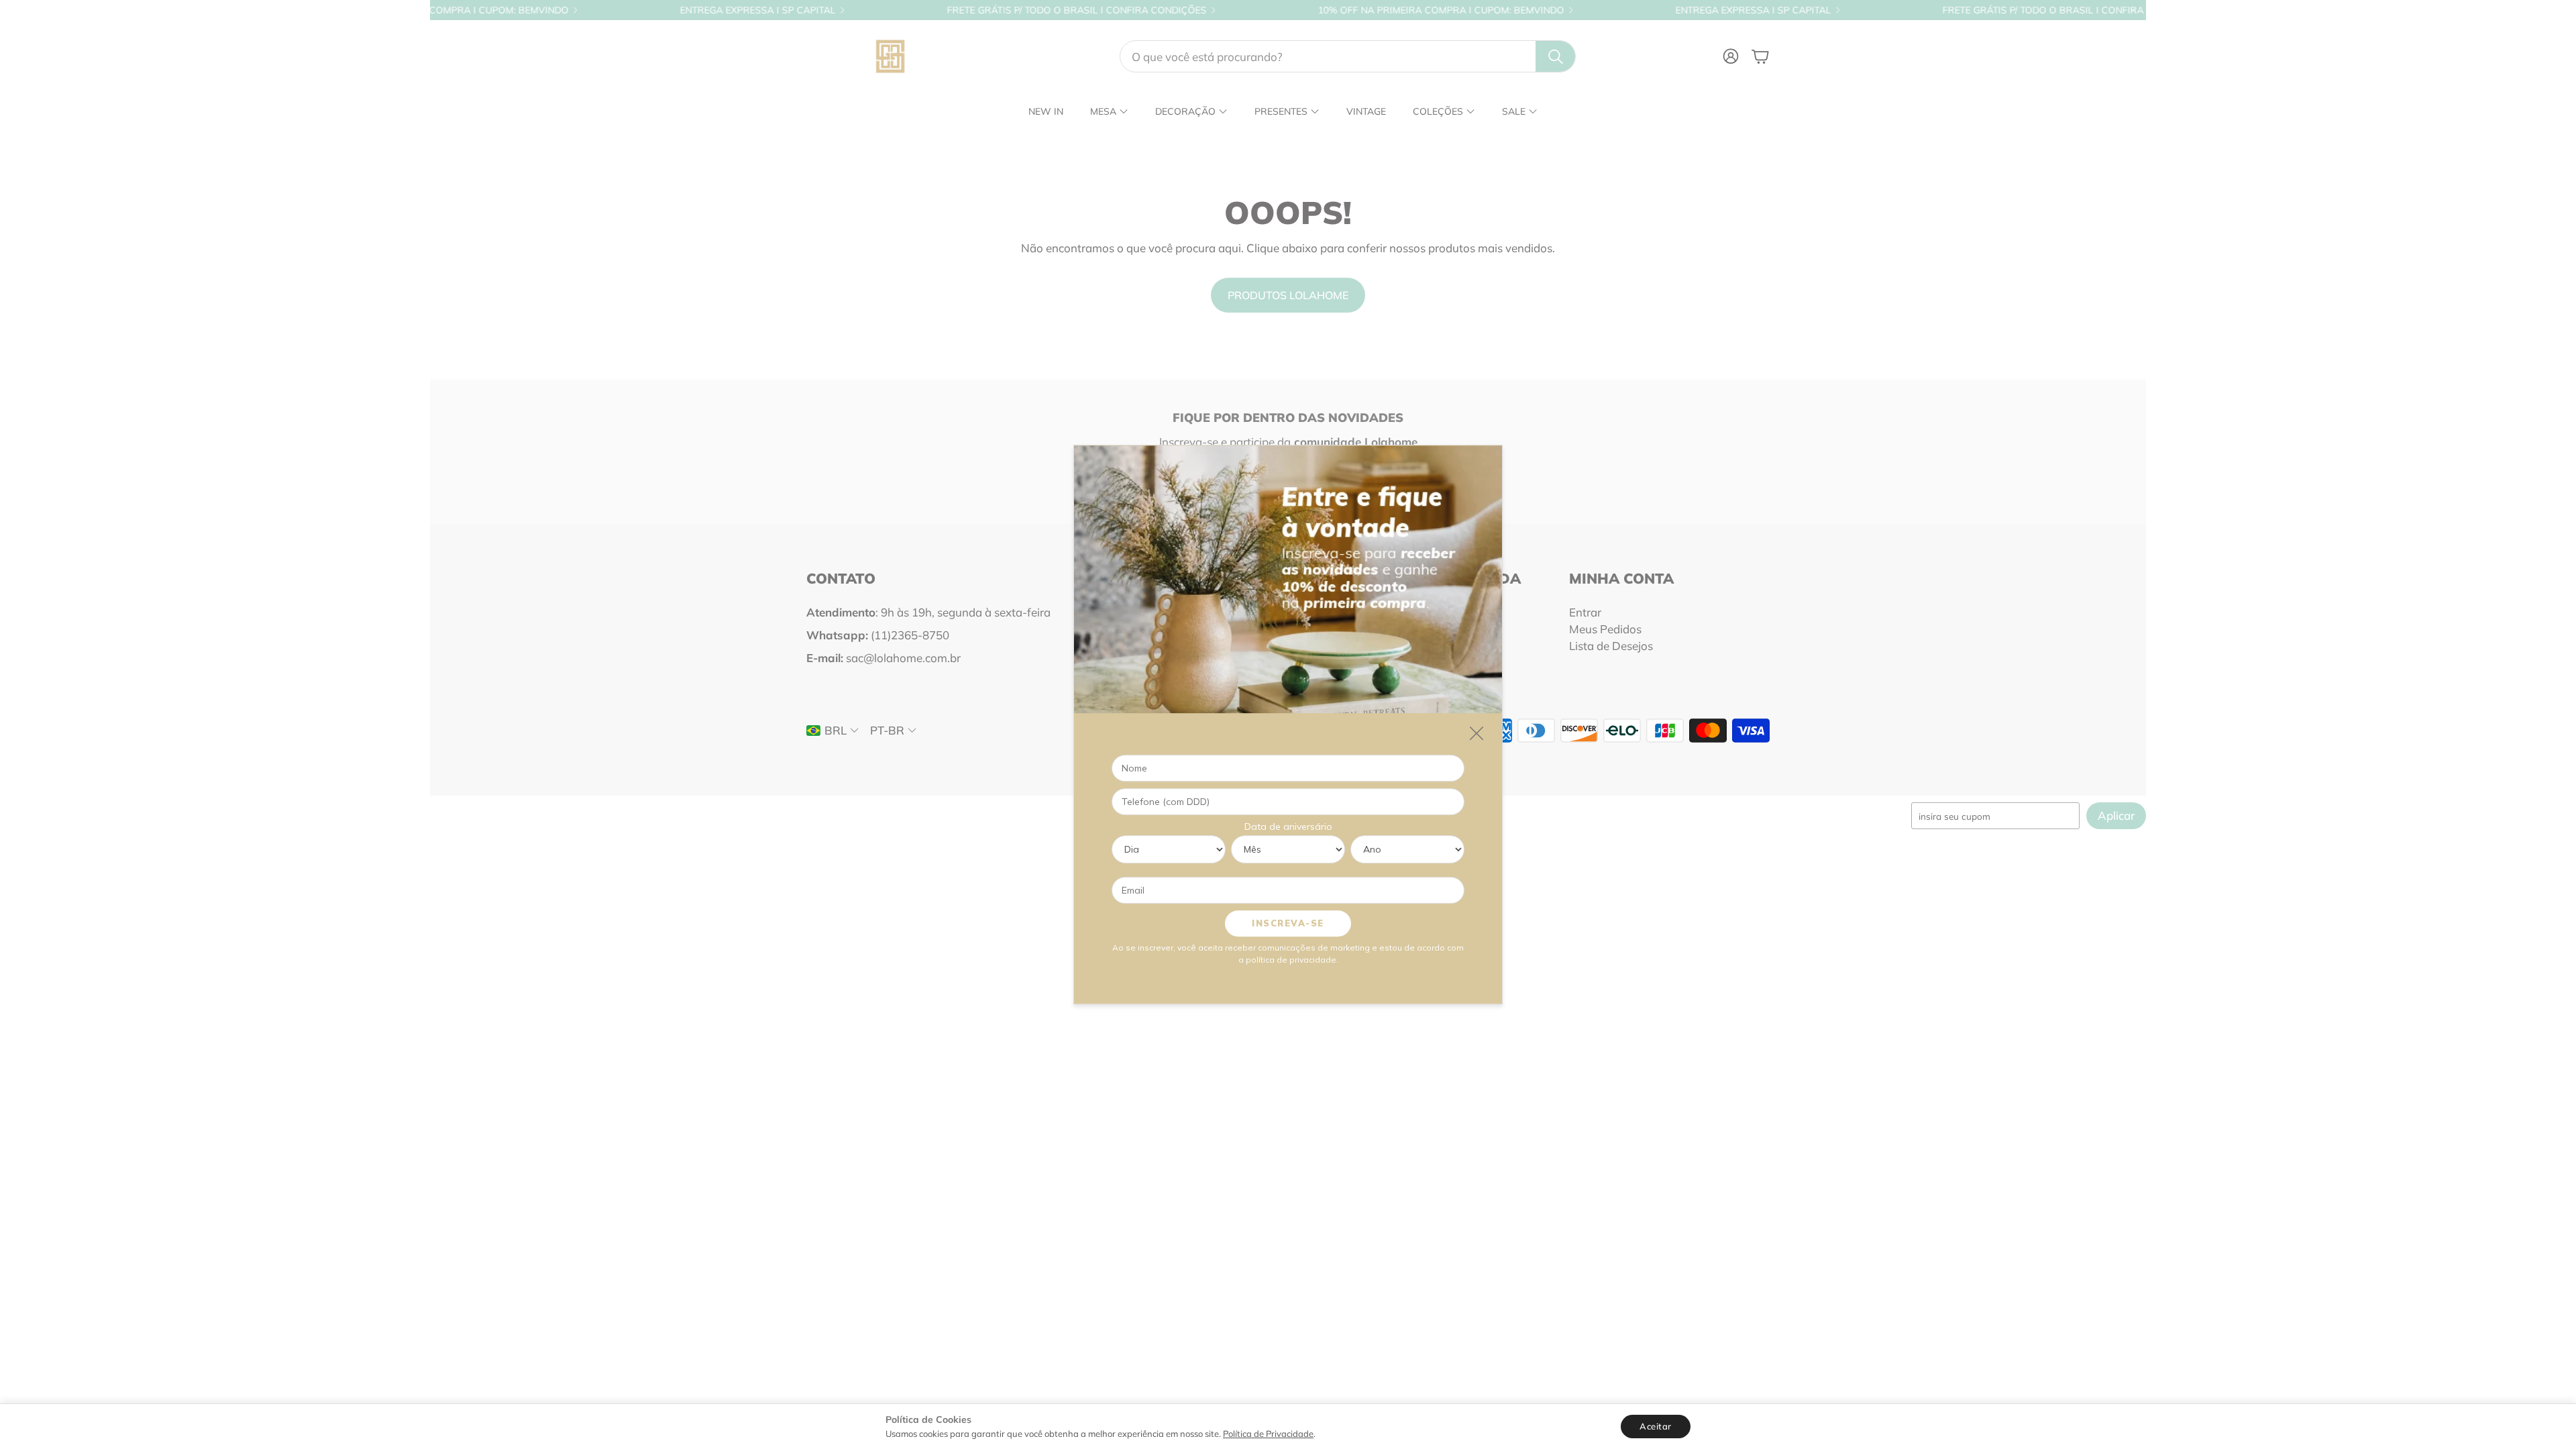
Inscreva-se (1288, 923)
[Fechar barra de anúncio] (2133, 10)
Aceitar (1656, 1426)
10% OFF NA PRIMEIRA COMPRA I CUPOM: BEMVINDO (1335, 10)
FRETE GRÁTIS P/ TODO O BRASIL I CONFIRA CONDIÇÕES (970, 10)
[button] (1348, 56)
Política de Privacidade (1268, 1434)
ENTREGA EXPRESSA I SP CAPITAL (651, 10)
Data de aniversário (1288, 826)
